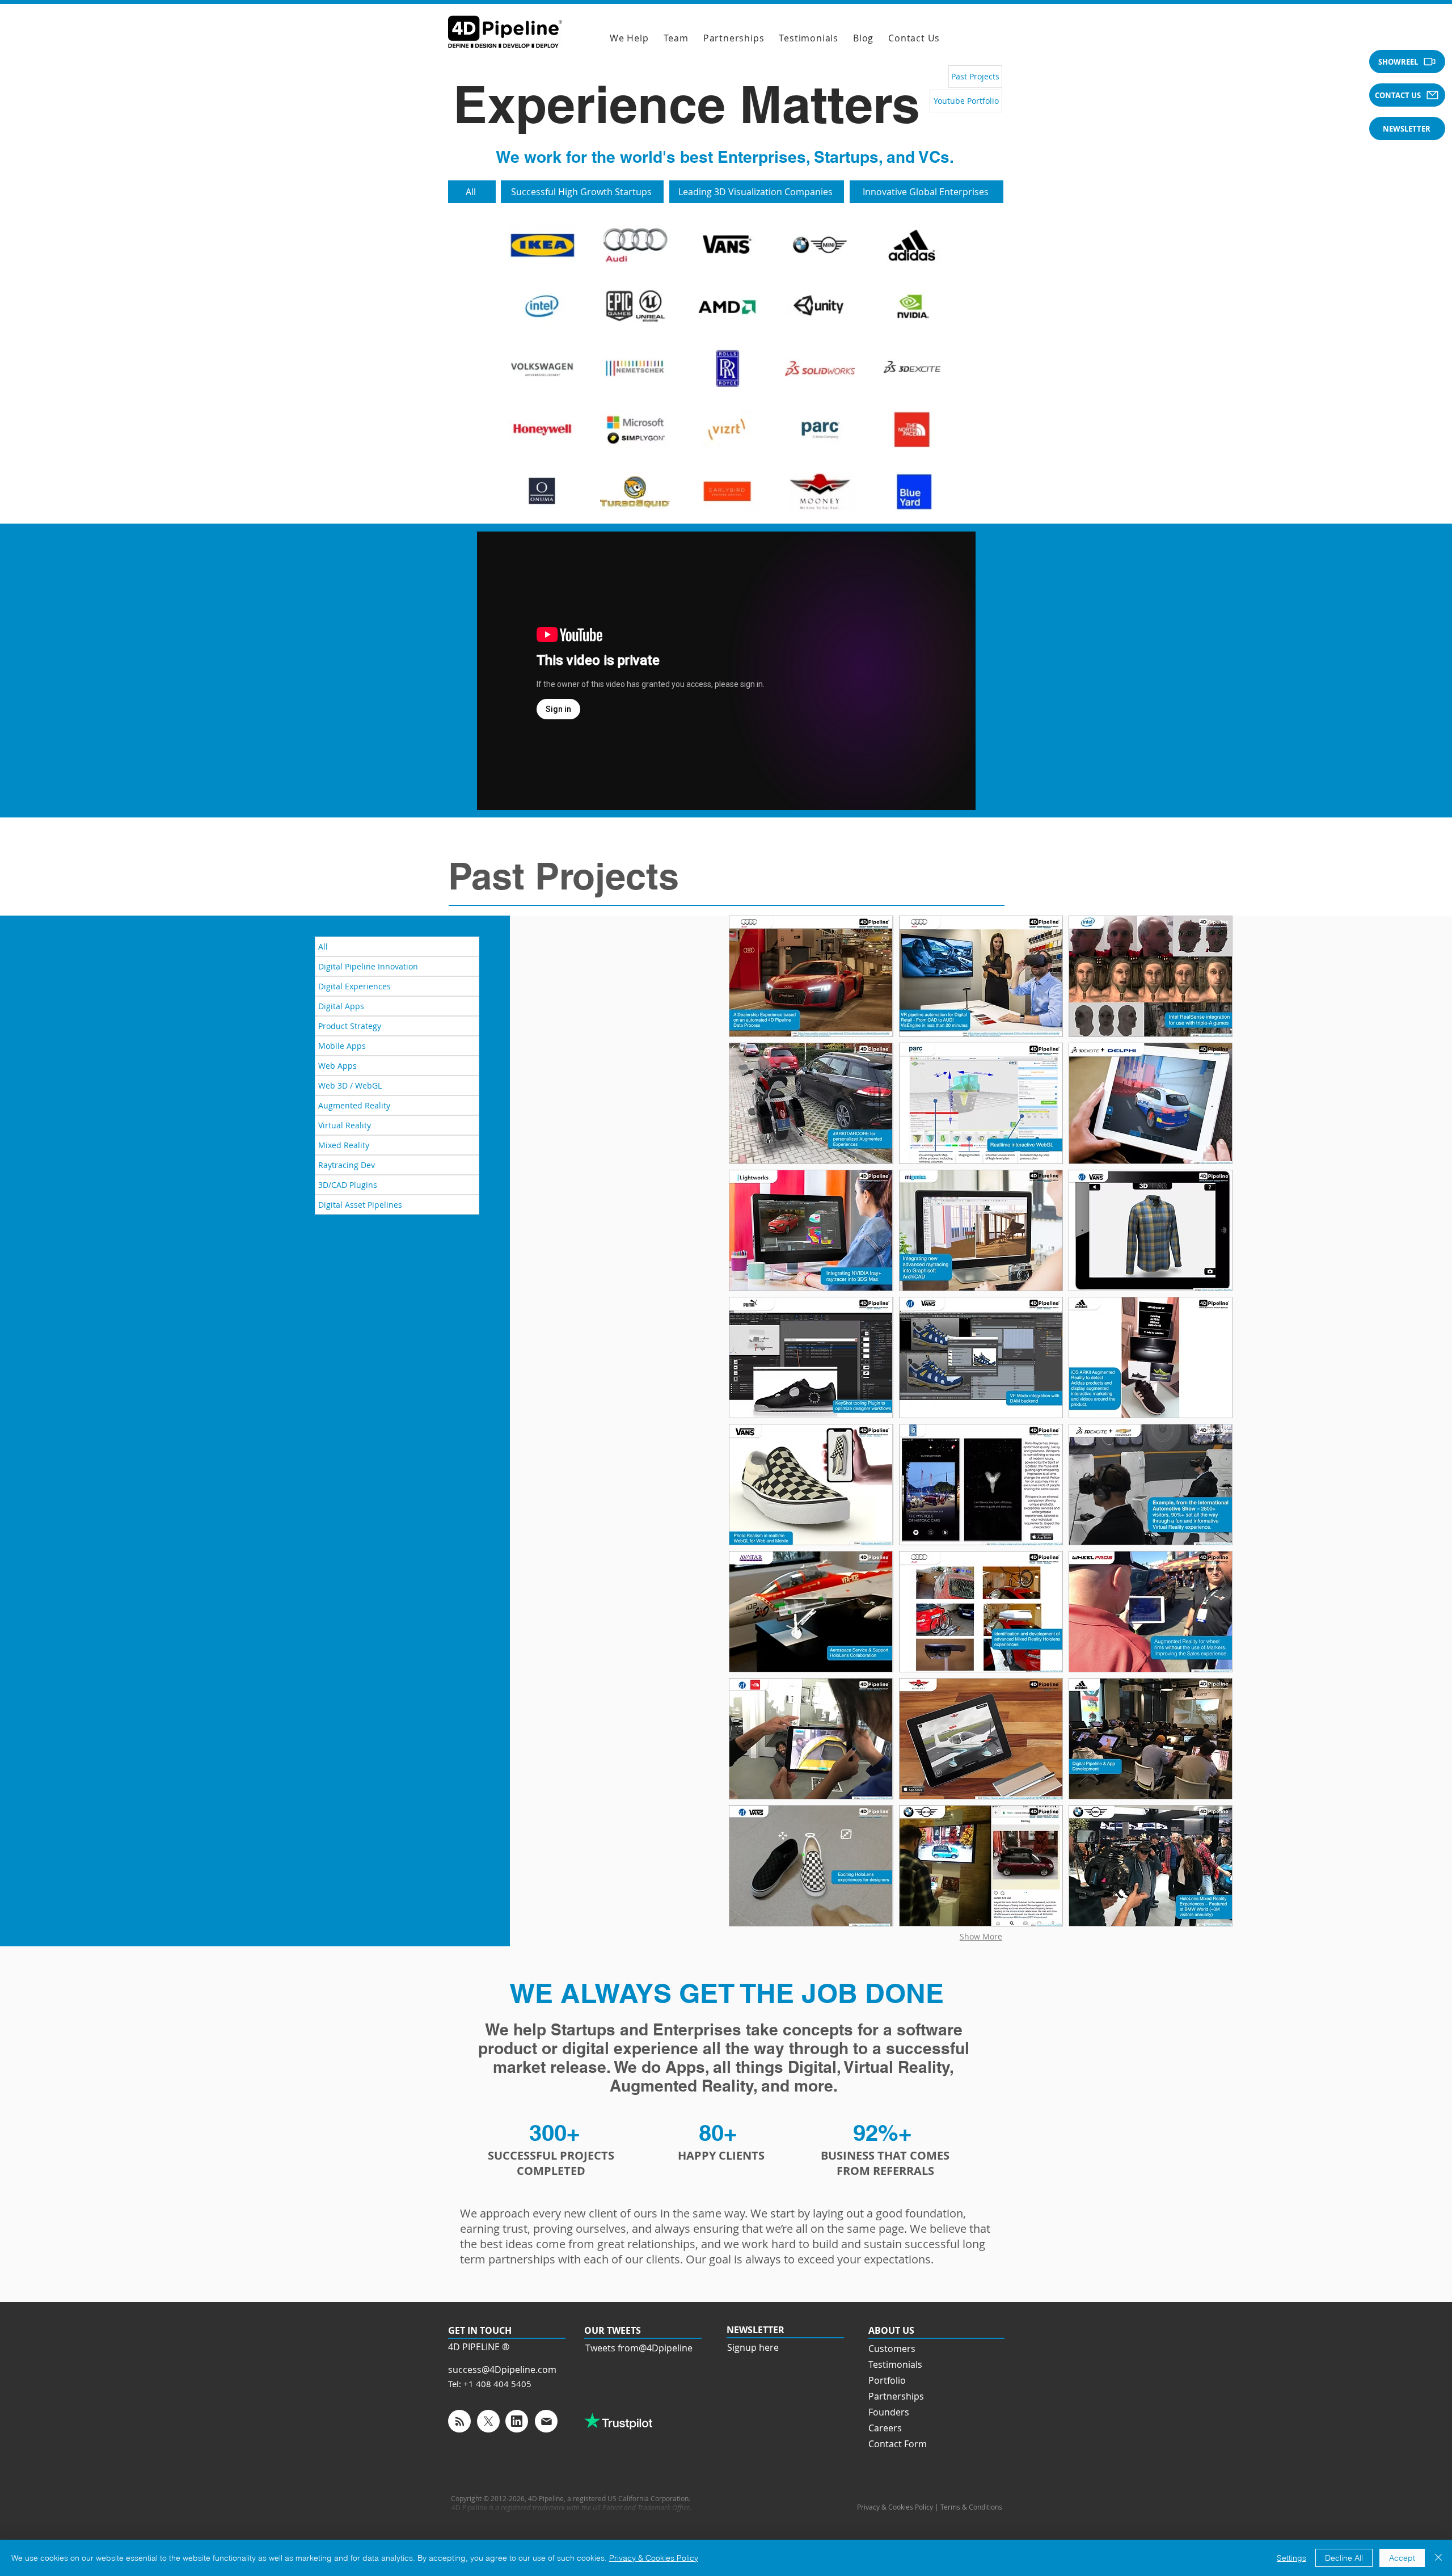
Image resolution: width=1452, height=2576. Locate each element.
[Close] (1438, 2558)
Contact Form (898, 2444)
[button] (1407, 62)
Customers (892, 2349)
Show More (981, 1936)
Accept (1402, 2558)
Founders (889, 2412)
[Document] (459, 2421)
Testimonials (895, 2364)
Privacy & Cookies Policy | (899, 2507)
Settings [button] (1291, 2558)
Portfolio (887, 2380)
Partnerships (896, 2396)
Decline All (1344, 2558)
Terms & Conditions (972, 2507)
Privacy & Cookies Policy (654, 2558)
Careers (885, 2428)
